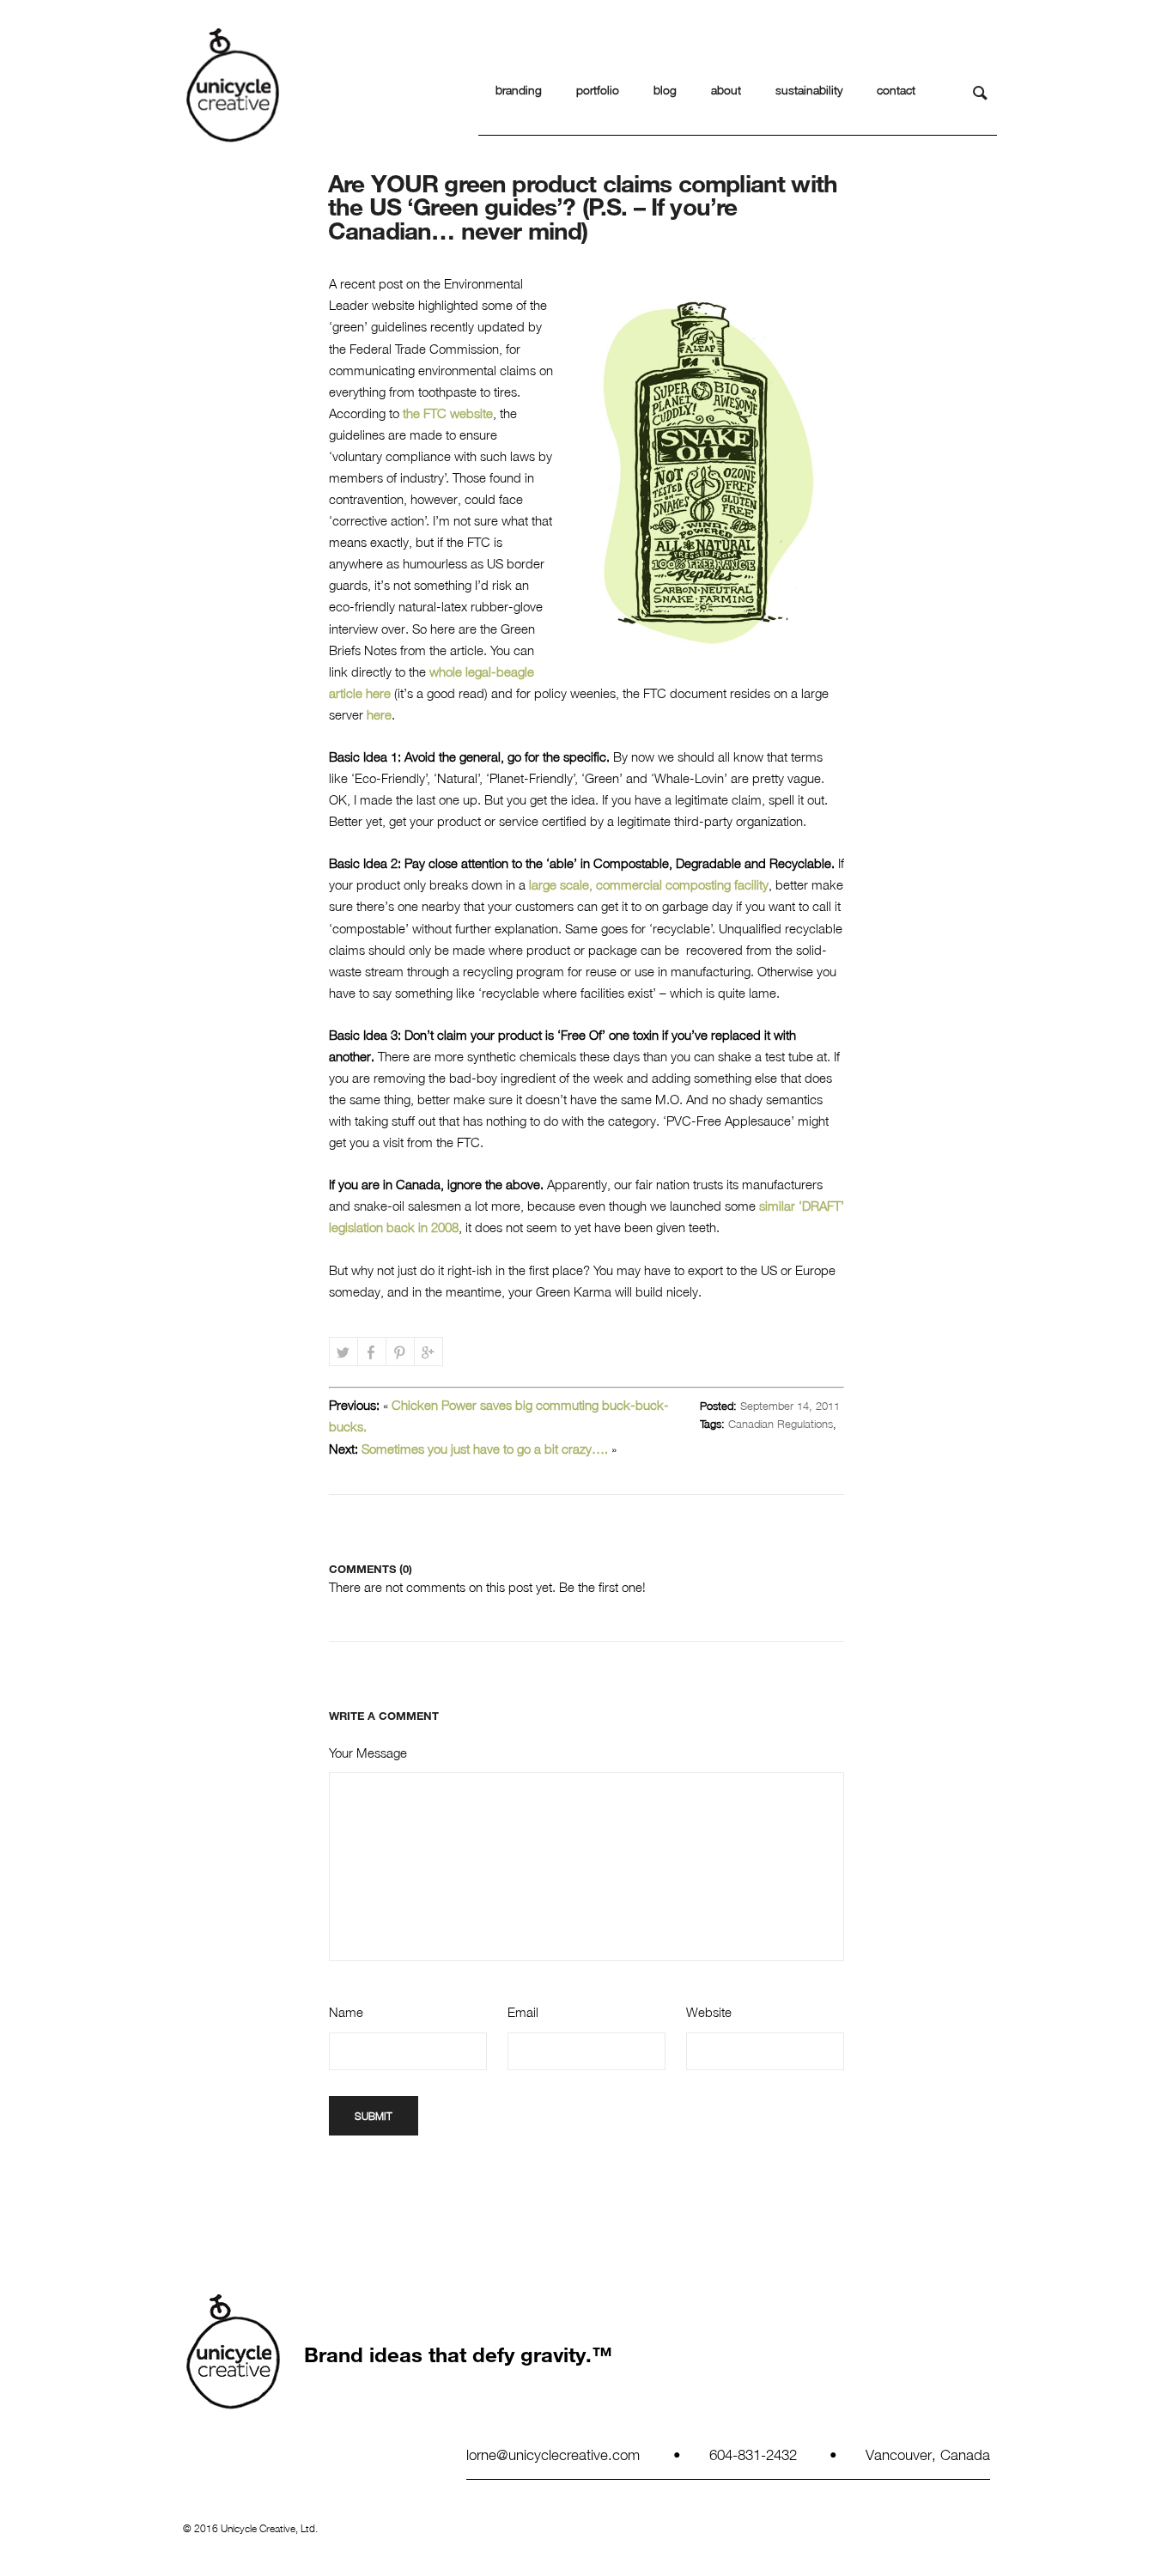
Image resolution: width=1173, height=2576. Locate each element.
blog (665, 90)
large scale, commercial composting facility (649, 884)
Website (709, 2012)
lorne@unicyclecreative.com (553, 2454)
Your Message (368, 1753)
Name (346, 2012)
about (726, 90)
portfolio (598, 90)
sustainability (809, 90)
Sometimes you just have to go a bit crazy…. (485, 1449)
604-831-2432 (753, 2454)
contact (896, 90)
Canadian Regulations (781, 1424)
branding (519, 90)
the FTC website (448, 413)
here (379, 714)
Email (523, 2012)
